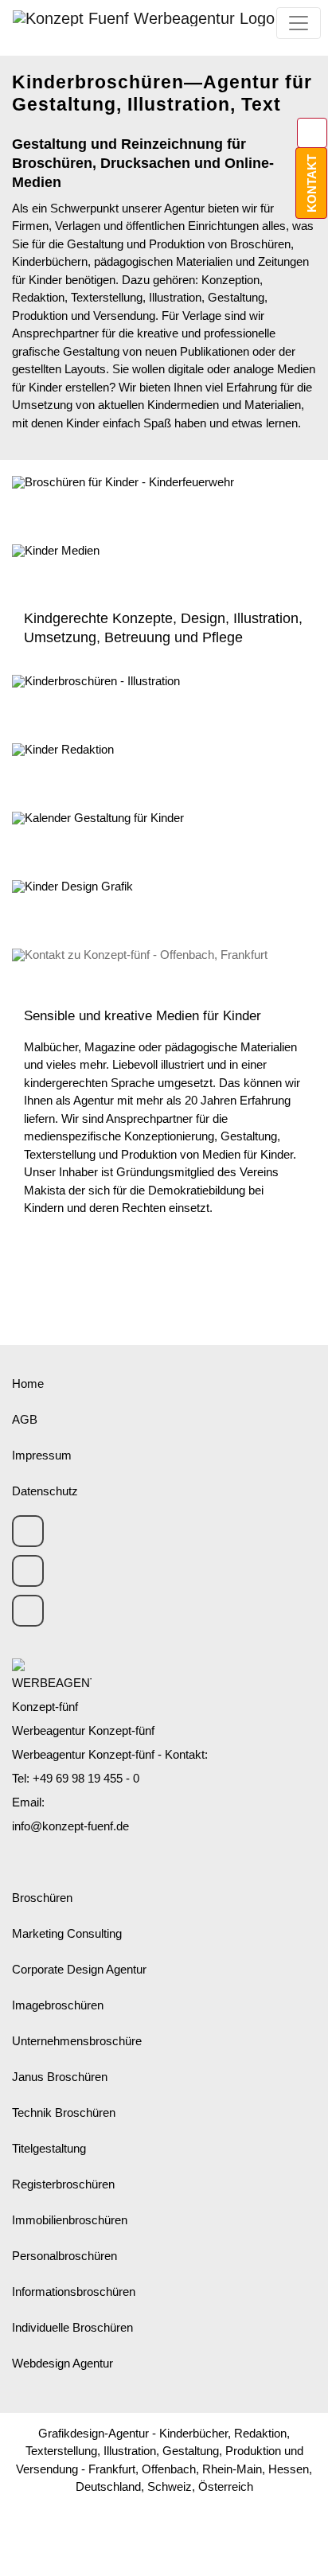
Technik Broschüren (64, 2112)
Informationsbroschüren (74, 2292)
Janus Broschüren (60, 2077)
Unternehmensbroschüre (77, 2041)
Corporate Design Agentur (79, 1969)
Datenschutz (45, 1491)
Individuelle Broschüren (72, 2327)
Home (28, 1383)
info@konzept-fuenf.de (70, 1826)
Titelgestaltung (49, 2148)
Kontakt (312, 183)
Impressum (42, 1455)
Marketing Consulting (67, 1933)
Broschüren (42, 1898)
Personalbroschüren (64, 2256)
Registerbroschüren (63, 2184)
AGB (25, 1419)
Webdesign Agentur (62, 2363)
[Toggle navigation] (299, 23)
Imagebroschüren (58, 2005)
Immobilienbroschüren (70, 2220)
